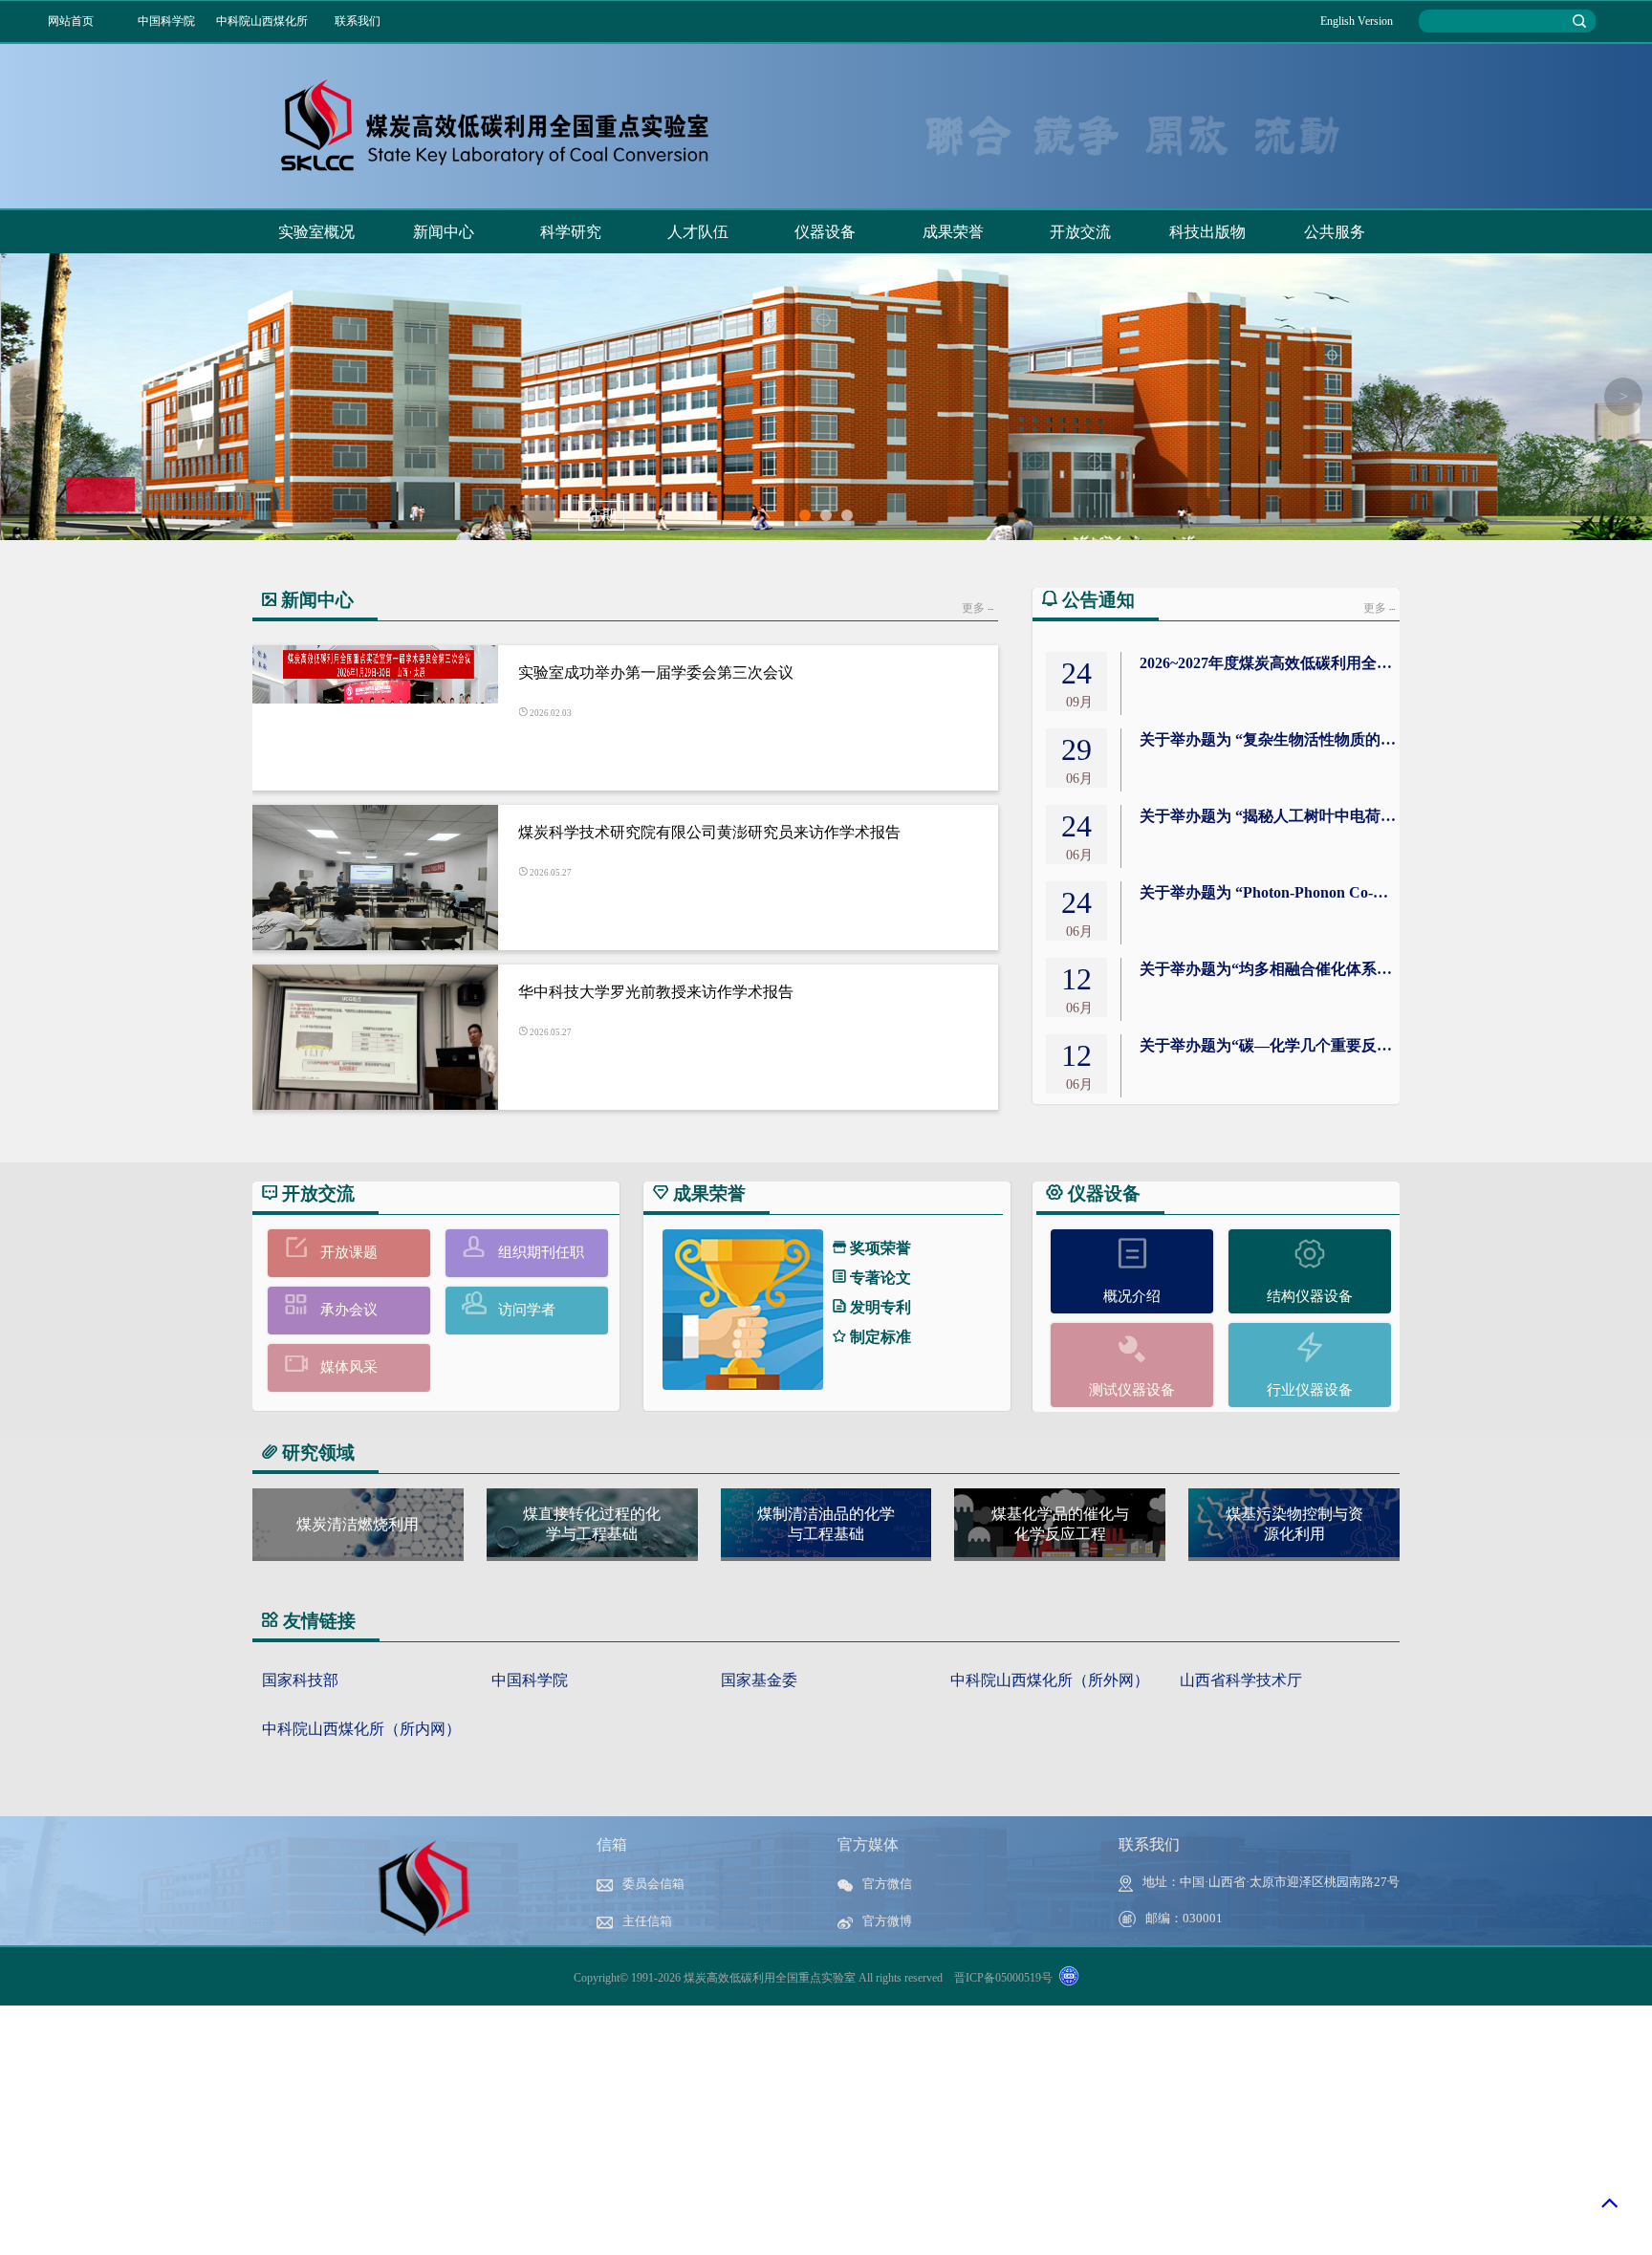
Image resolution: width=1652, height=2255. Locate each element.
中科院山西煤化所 (262, 21)
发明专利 (879, 1307)
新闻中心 (444, 232)
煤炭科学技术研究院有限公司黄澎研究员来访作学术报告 (709, 832)
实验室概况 (316, 232)
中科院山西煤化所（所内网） (361, 1729)
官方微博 (887, 1921)
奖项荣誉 (879, 1248)
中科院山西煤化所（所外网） (1050, 1680)
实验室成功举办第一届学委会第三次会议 (656, 672)
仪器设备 (825, 232)
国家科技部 (300, 1680)
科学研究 (571, 232)
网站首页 (71, 21)
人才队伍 (698, 232)
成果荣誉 (953, 232)
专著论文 (879, 1278)
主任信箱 (647, 1921)
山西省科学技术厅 (1241, 1680)
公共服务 (1335, 232)
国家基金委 (759, 1680)
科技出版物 (1207, 232)
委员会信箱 (653, 1884)
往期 (601, 515)
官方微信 (887, 1884)
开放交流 (1080, 232)
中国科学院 (166, 21)
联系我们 (358, 21)
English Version (1357, 21)
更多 (978, 608)
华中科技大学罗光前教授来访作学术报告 (656, 992)
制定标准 (879, 1337)
